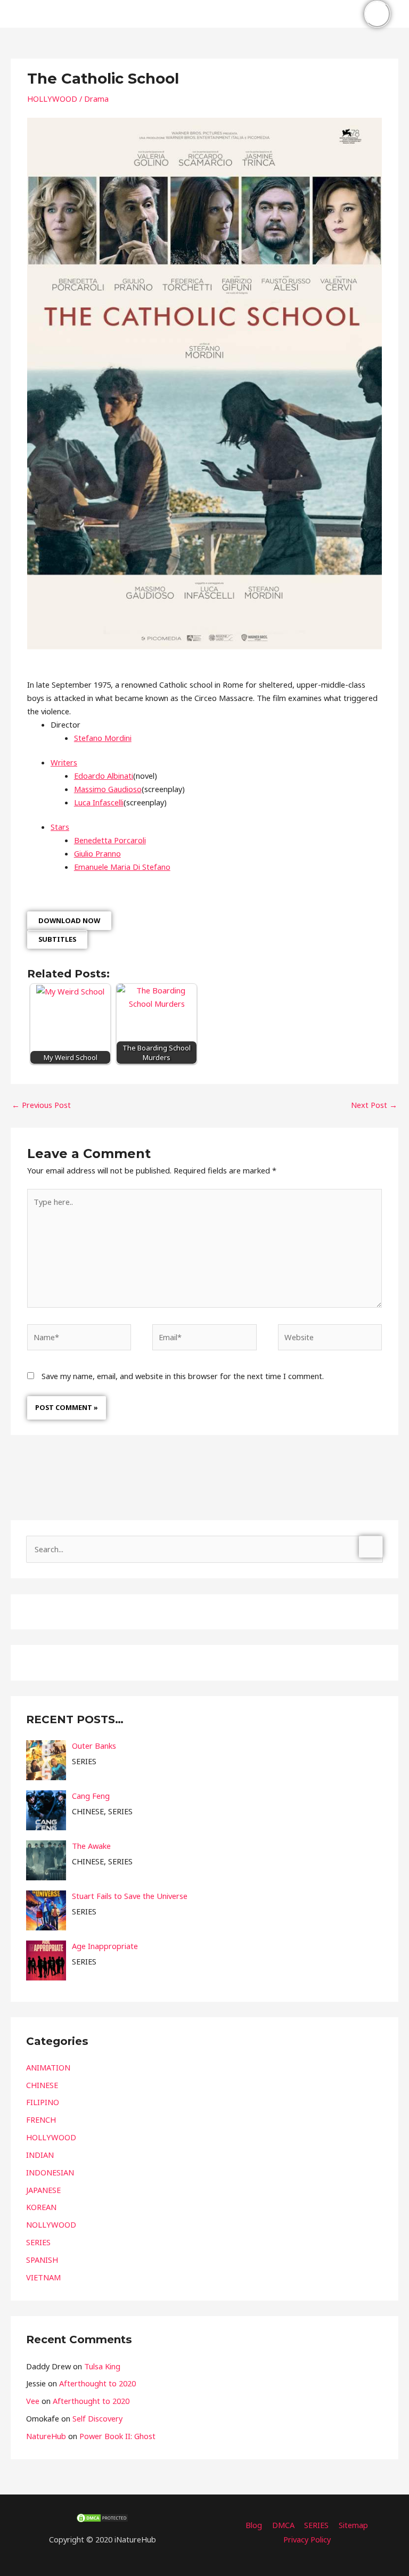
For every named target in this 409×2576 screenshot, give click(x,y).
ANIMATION (48, 2067)
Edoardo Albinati (104, 776)
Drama (96, 99)
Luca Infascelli (99, 802)
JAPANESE (43, 2190)
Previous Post (41, 1105)
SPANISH (42, 2260)
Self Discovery (97, 2418)
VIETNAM (43, 2277)
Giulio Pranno (97, 853)
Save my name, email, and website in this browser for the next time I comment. (183, 1376)
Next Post (374, 1105)
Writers (64, 762)
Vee (33, 2401)
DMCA (283, 2525)
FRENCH (41, 2120)
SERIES (38, 2242)
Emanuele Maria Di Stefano (122, 867)
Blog (254, 2525)
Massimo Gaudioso (108, 789)
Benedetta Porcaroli (110, 840)
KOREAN (41, 2207)
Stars (60, 827)
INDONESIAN (50, 2172)
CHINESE (42, 2085)
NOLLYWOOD (51, 2224)
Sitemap (353, 2525)
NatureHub (46, 2436)
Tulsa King (102, 2366)
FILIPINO (43, 2102)
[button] (344, 14)
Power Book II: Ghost (117, 2436)
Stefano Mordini (103, 738)
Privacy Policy (307, 2539)
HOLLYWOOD (52, 99)
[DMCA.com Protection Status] (102, 2517)
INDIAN (40, 2155)
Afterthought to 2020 (97, 2383)
